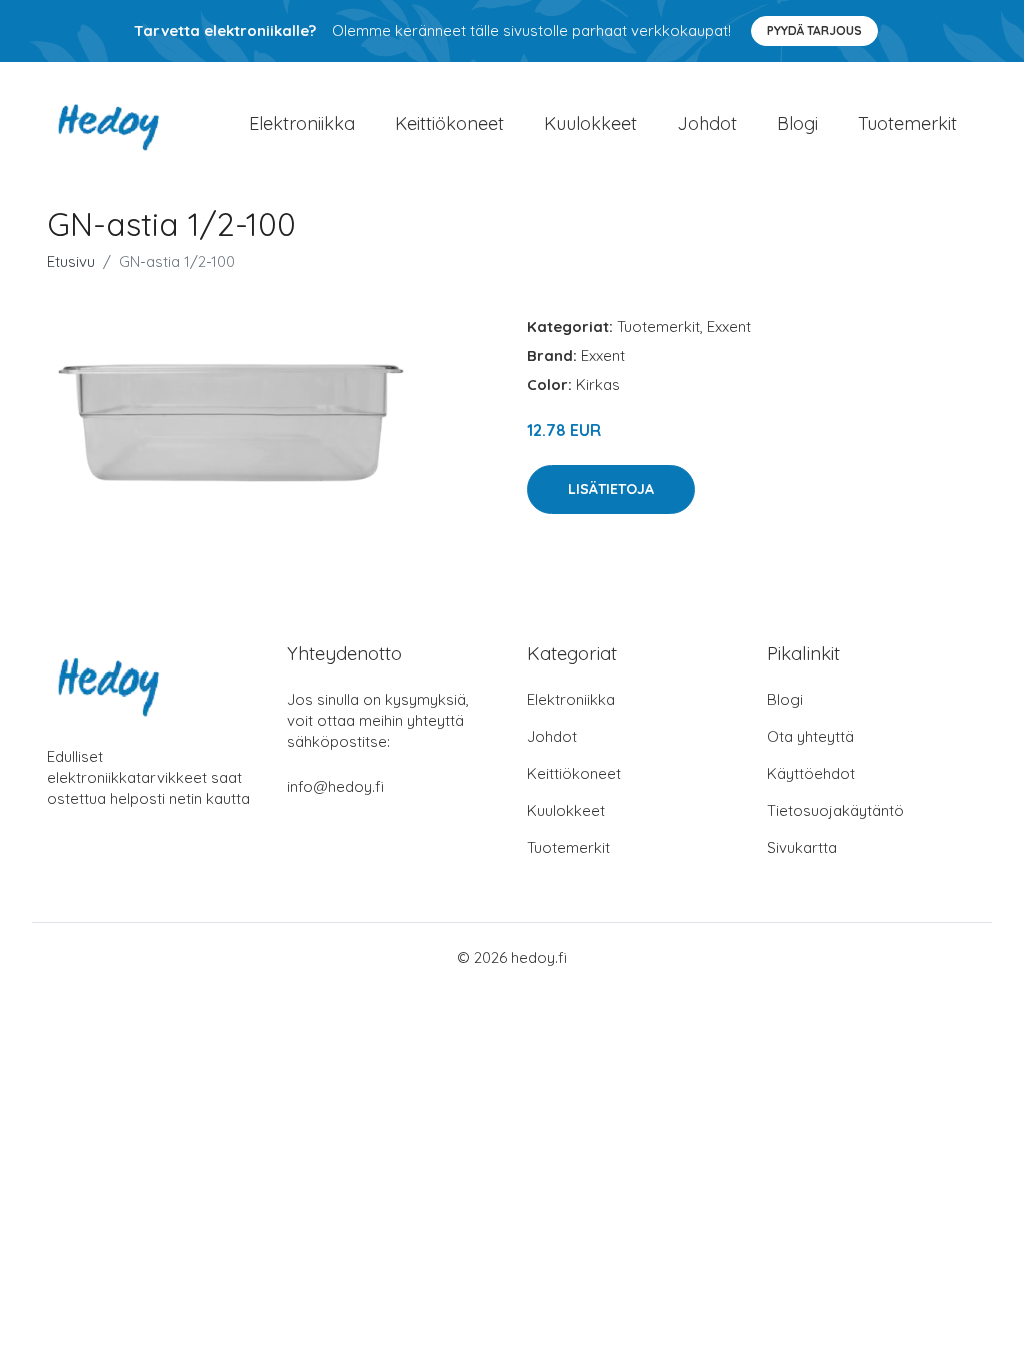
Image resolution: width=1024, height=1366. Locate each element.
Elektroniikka (302, 123)
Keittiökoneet (449, 123)
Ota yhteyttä (810, 736)
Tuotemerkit (907, 123)
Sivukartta (802, 847)
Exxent (729, 326)
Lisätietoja (611, 489)
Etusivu (71, 261)
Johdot (707, 123)
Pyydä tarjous (814, 30)
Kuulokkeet (590, 123)
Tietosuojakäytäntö (835, 810)
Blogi (797, 123)
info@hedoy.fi (335, 786)
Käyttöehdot (811, 773)
